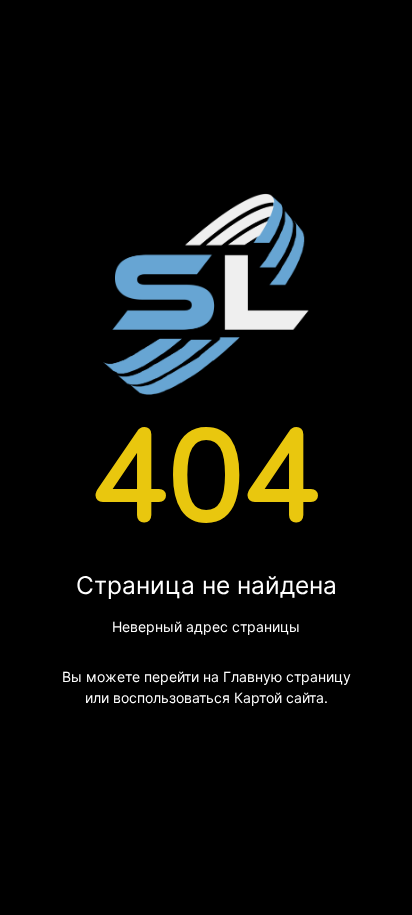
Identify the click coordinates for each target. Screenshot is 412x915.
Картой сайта (279, 697)
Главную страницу (287, 676)
